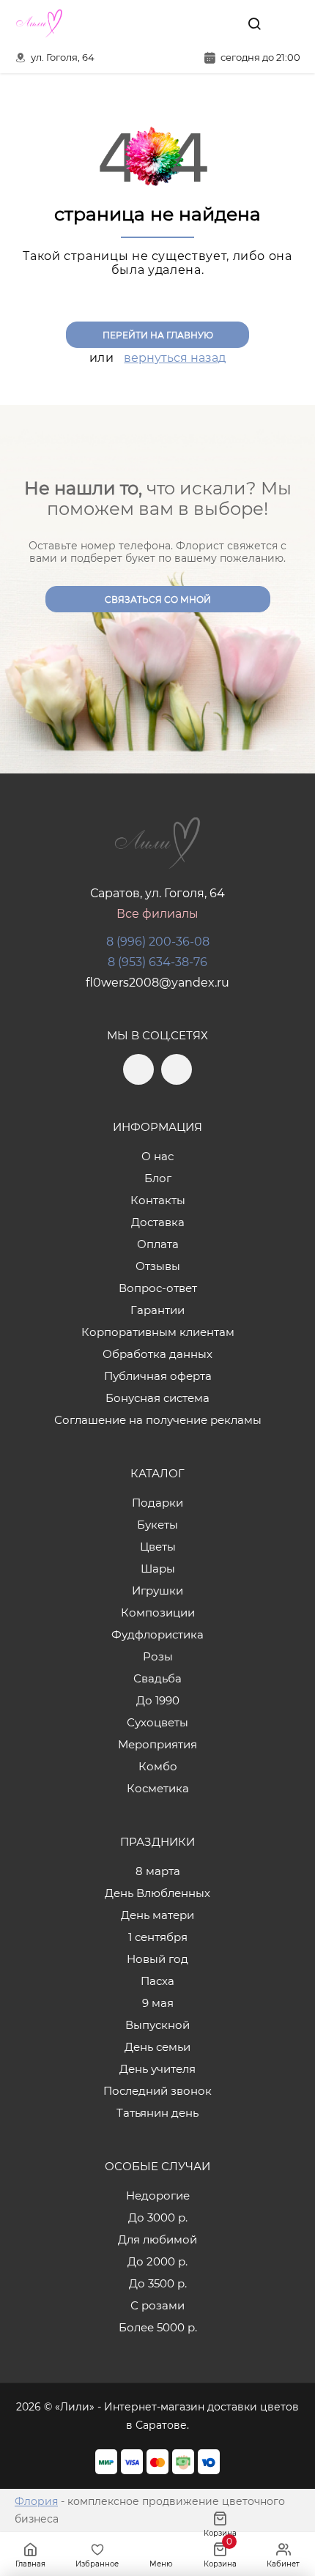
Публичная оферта (158, 1376)
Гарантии (157, 1310)
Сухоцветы (157, 1722)
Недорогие (158, 2195)
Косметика (158, 1788)
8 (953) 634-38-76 (157, 962)
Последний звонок (157, 2091)
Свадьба (157, 1678)
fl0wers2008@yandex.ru (157, 983)
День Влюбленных (157, 1893)
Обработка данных (157, 1354)
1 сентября (158, 1937)
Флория (36, 2501)
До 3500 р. (158, 2283)
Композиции (158, 1612)
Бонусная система (157, 1398)
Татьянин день (157, 2113)
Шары (158, 1569)
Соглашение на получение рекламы (158, 1420)
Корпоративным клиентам (158, 1332)
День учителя (157, 2069)
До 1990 (158, 1700)
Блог (158, 1178)
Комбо (158, 1766)
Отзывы (158, 1266)
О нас (157, 1156)
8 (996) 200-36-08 (158, 942)
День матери (157, 1915)
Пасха (157, 1981)
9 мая (158, 2003)
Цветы (158, 1547)
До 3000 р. (158, 2217)
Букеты (157, 1525)
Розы (158, 1656)
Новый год (157, 1959)
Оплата (158, 1244)
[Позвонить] (288, 23)
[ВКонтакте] (220, 23)
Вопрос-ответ (158, 1288)
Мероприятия (157, 1744)
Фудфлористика (157, 1634)
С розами (157, 2305)
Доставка (158, 1222)
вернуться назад (175, 358)
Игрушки (157, 1590)
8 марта (158, 1871)
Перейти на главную (158, 335)
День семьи (157, 2047)
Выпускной (157, 2025)
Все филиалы (157, 914)
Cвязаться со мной (158, 600)
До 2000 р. (157, 2261)
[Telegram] (190, 23)
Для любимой (157, 2239)
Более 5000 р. (158, 2327)
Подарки (157, 1503)
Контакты (158, 1200)
